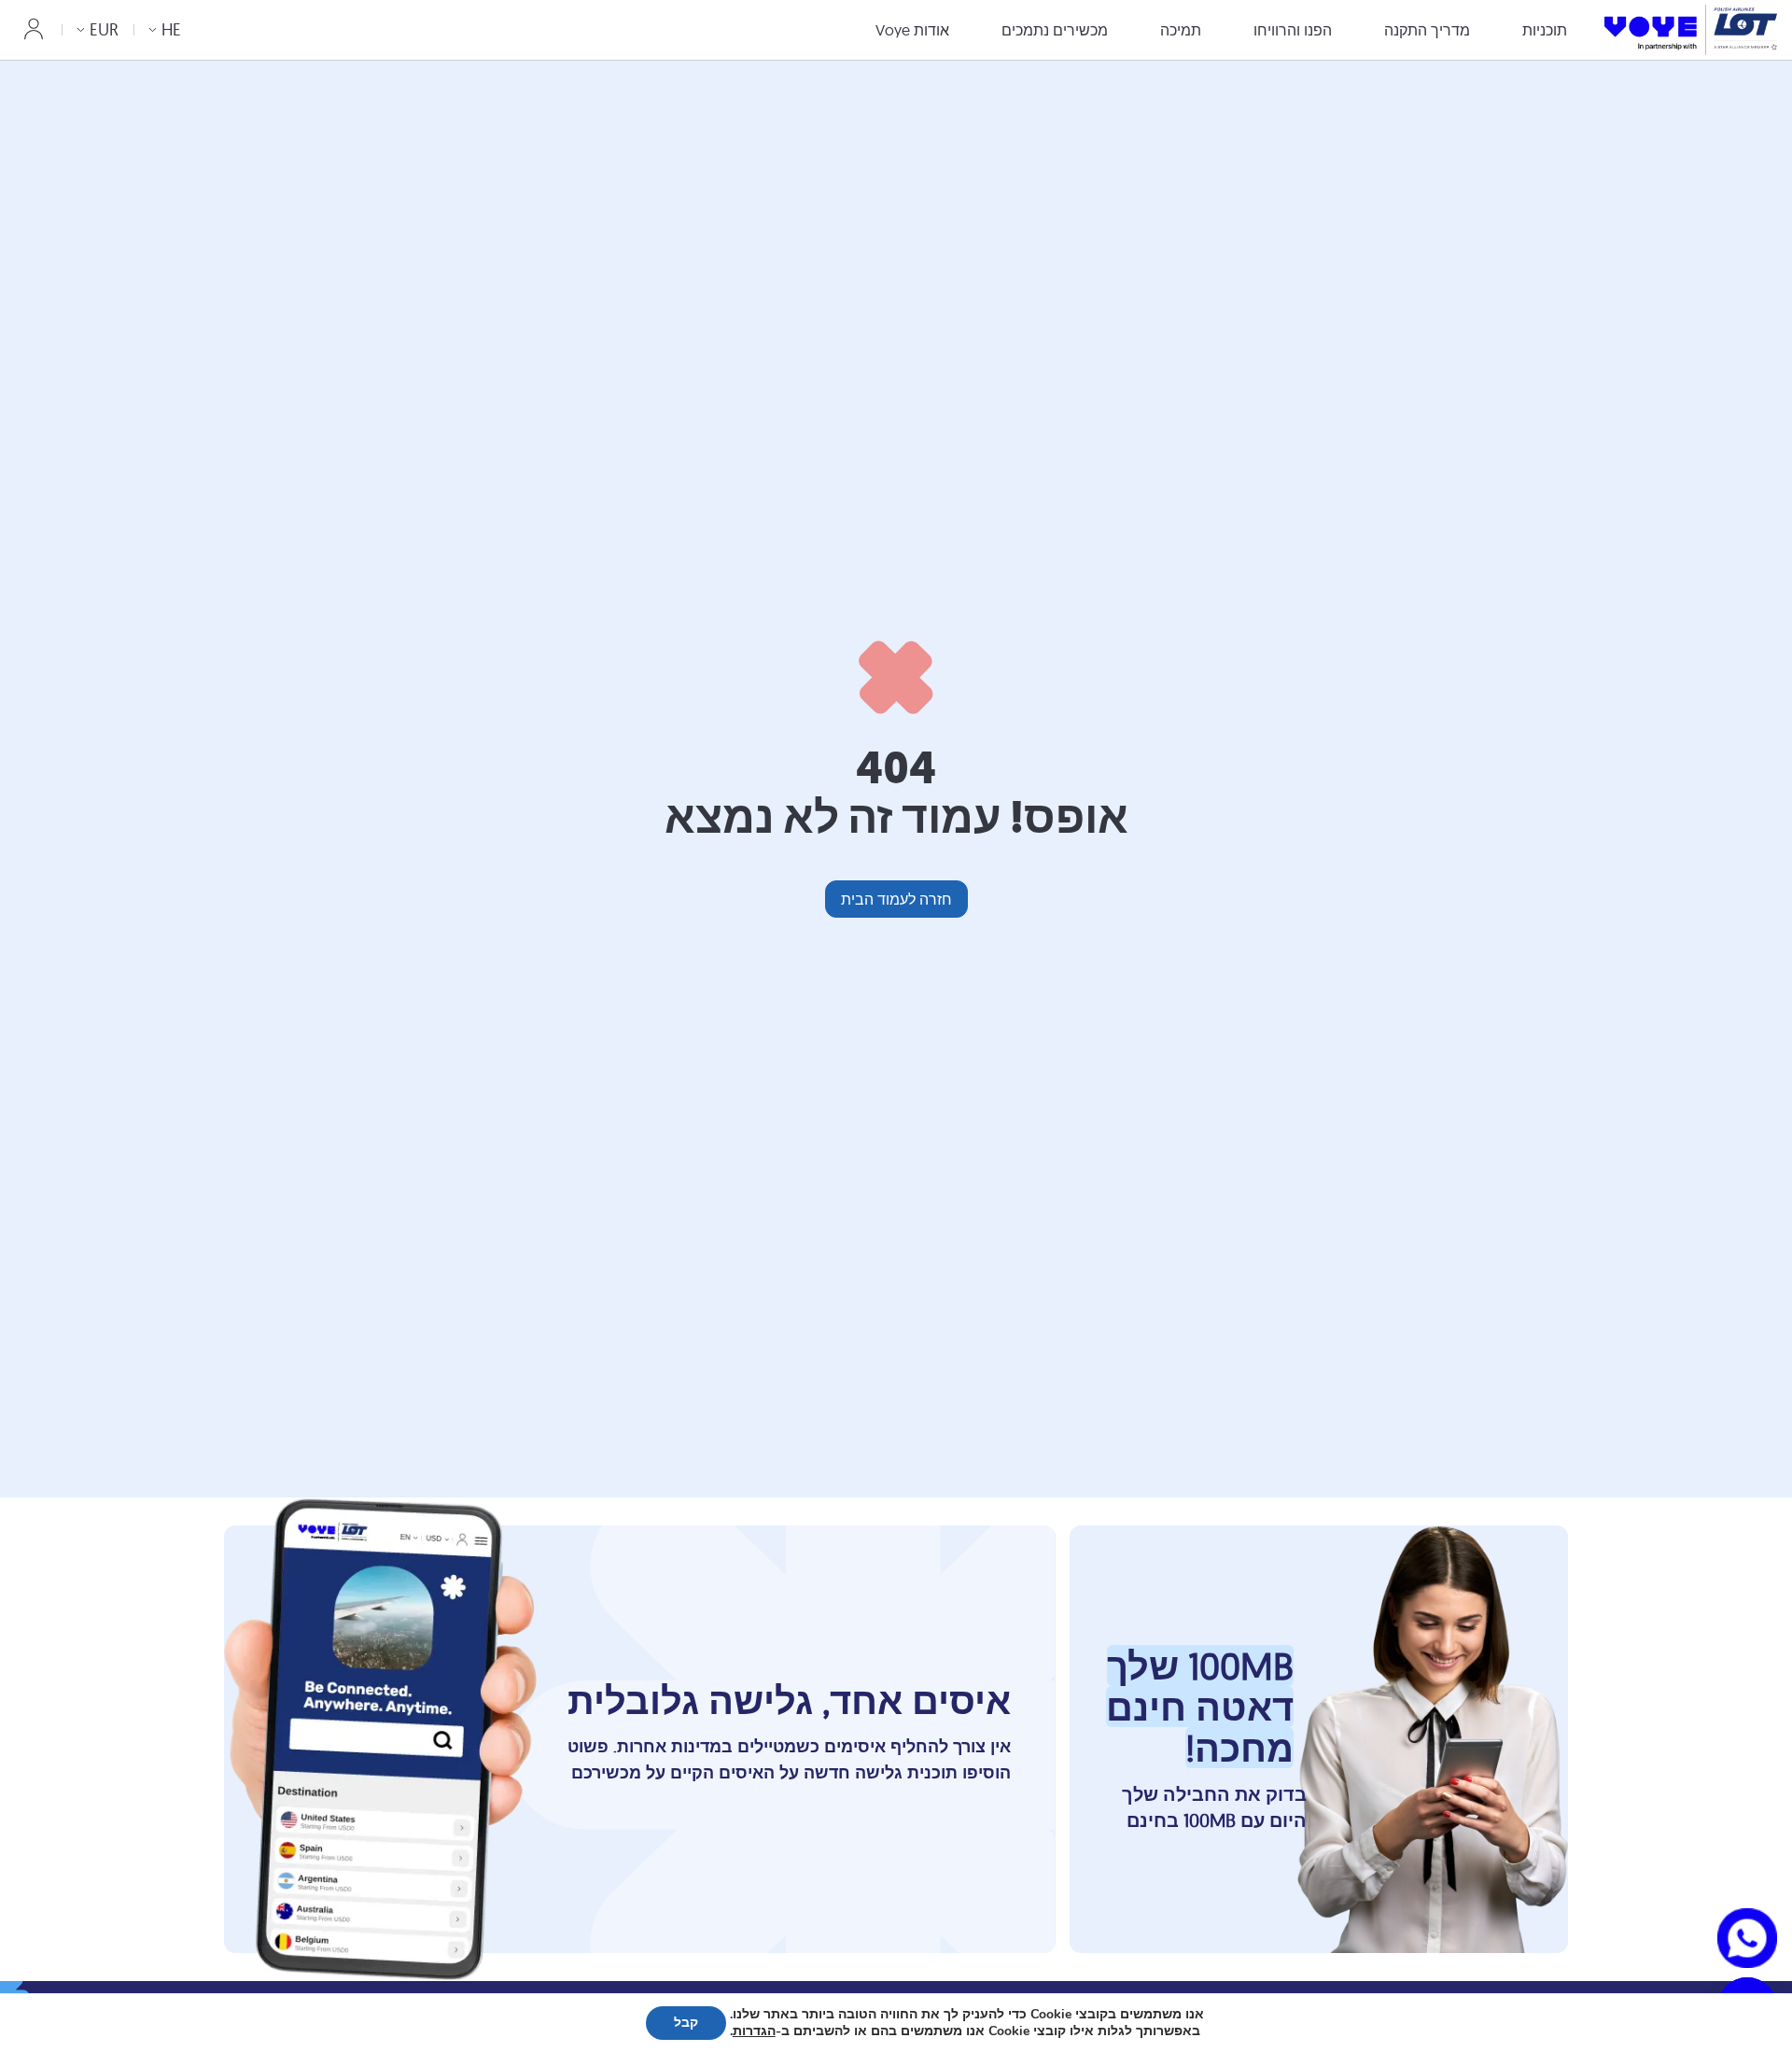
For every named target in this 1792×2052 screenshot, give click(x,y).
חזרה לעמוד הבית (896, 899)
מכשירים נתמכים (1055, 30)
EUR (104, 29)
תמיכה (1181, 30)
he (171, 29)
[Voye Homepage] (1691, 29)
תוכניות (1545, 30)
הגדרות (754, 2031)
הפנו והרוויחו (1293, 30)
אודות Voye (912, 30)
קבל (686, 2023)
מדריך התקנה (1427, 30)
